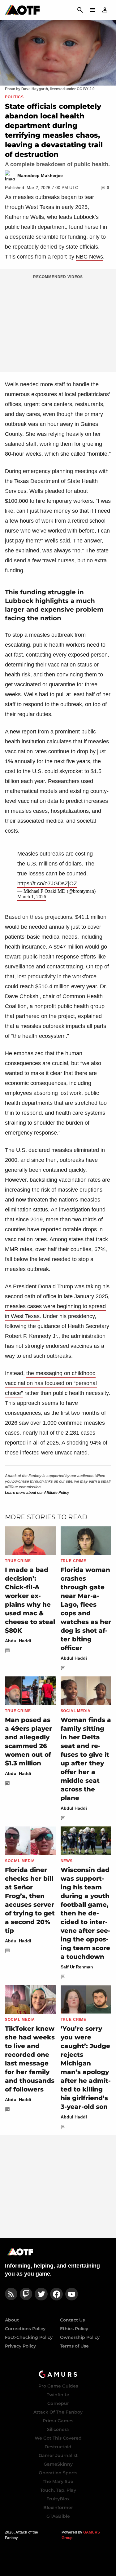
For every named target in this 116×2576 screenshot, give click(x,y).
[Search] (80, 10)
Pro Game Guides (58, 2386)
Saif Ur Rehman (77, 1967)
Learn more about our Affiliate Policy (37, 1493)
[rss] (11, 2294)
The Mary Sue (58, 2481)
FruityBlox (58, 2499)
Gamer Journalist (58, 2455)
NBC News (89, 257)
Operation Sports (58, 2473)
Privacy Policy (20, 2346)
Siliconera (58, 2429)
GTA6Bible (58, 2516)
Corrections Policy (25, 2329)
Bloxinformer (58, 2507)
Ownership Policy (80, 2337)
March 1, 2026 (32, 897)
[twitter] (41, 2294)
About (12, 2320)
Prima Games (58, 2421)
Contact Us (72, 2320)
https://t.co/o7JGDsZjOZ (47, 883)
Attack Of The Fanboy (58, 2412)
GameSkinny (58, 2464)
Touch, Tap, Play (58, 2490)
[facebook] (56, 2294)
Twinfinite (58, 2395)
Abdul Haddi (18, 1641)
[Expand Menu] (92, 10)
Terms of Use (74, 2346)
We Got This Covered (58, 2438)
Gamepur (58, 2403)
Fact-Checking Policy (29, 2337)
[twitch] (26, 2294)
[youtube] (72, 2294)
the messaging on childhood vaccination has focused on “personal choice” (51, 1383)
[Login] (105, 10)
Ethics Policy (74, 2329)
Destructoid (58, 2447)
